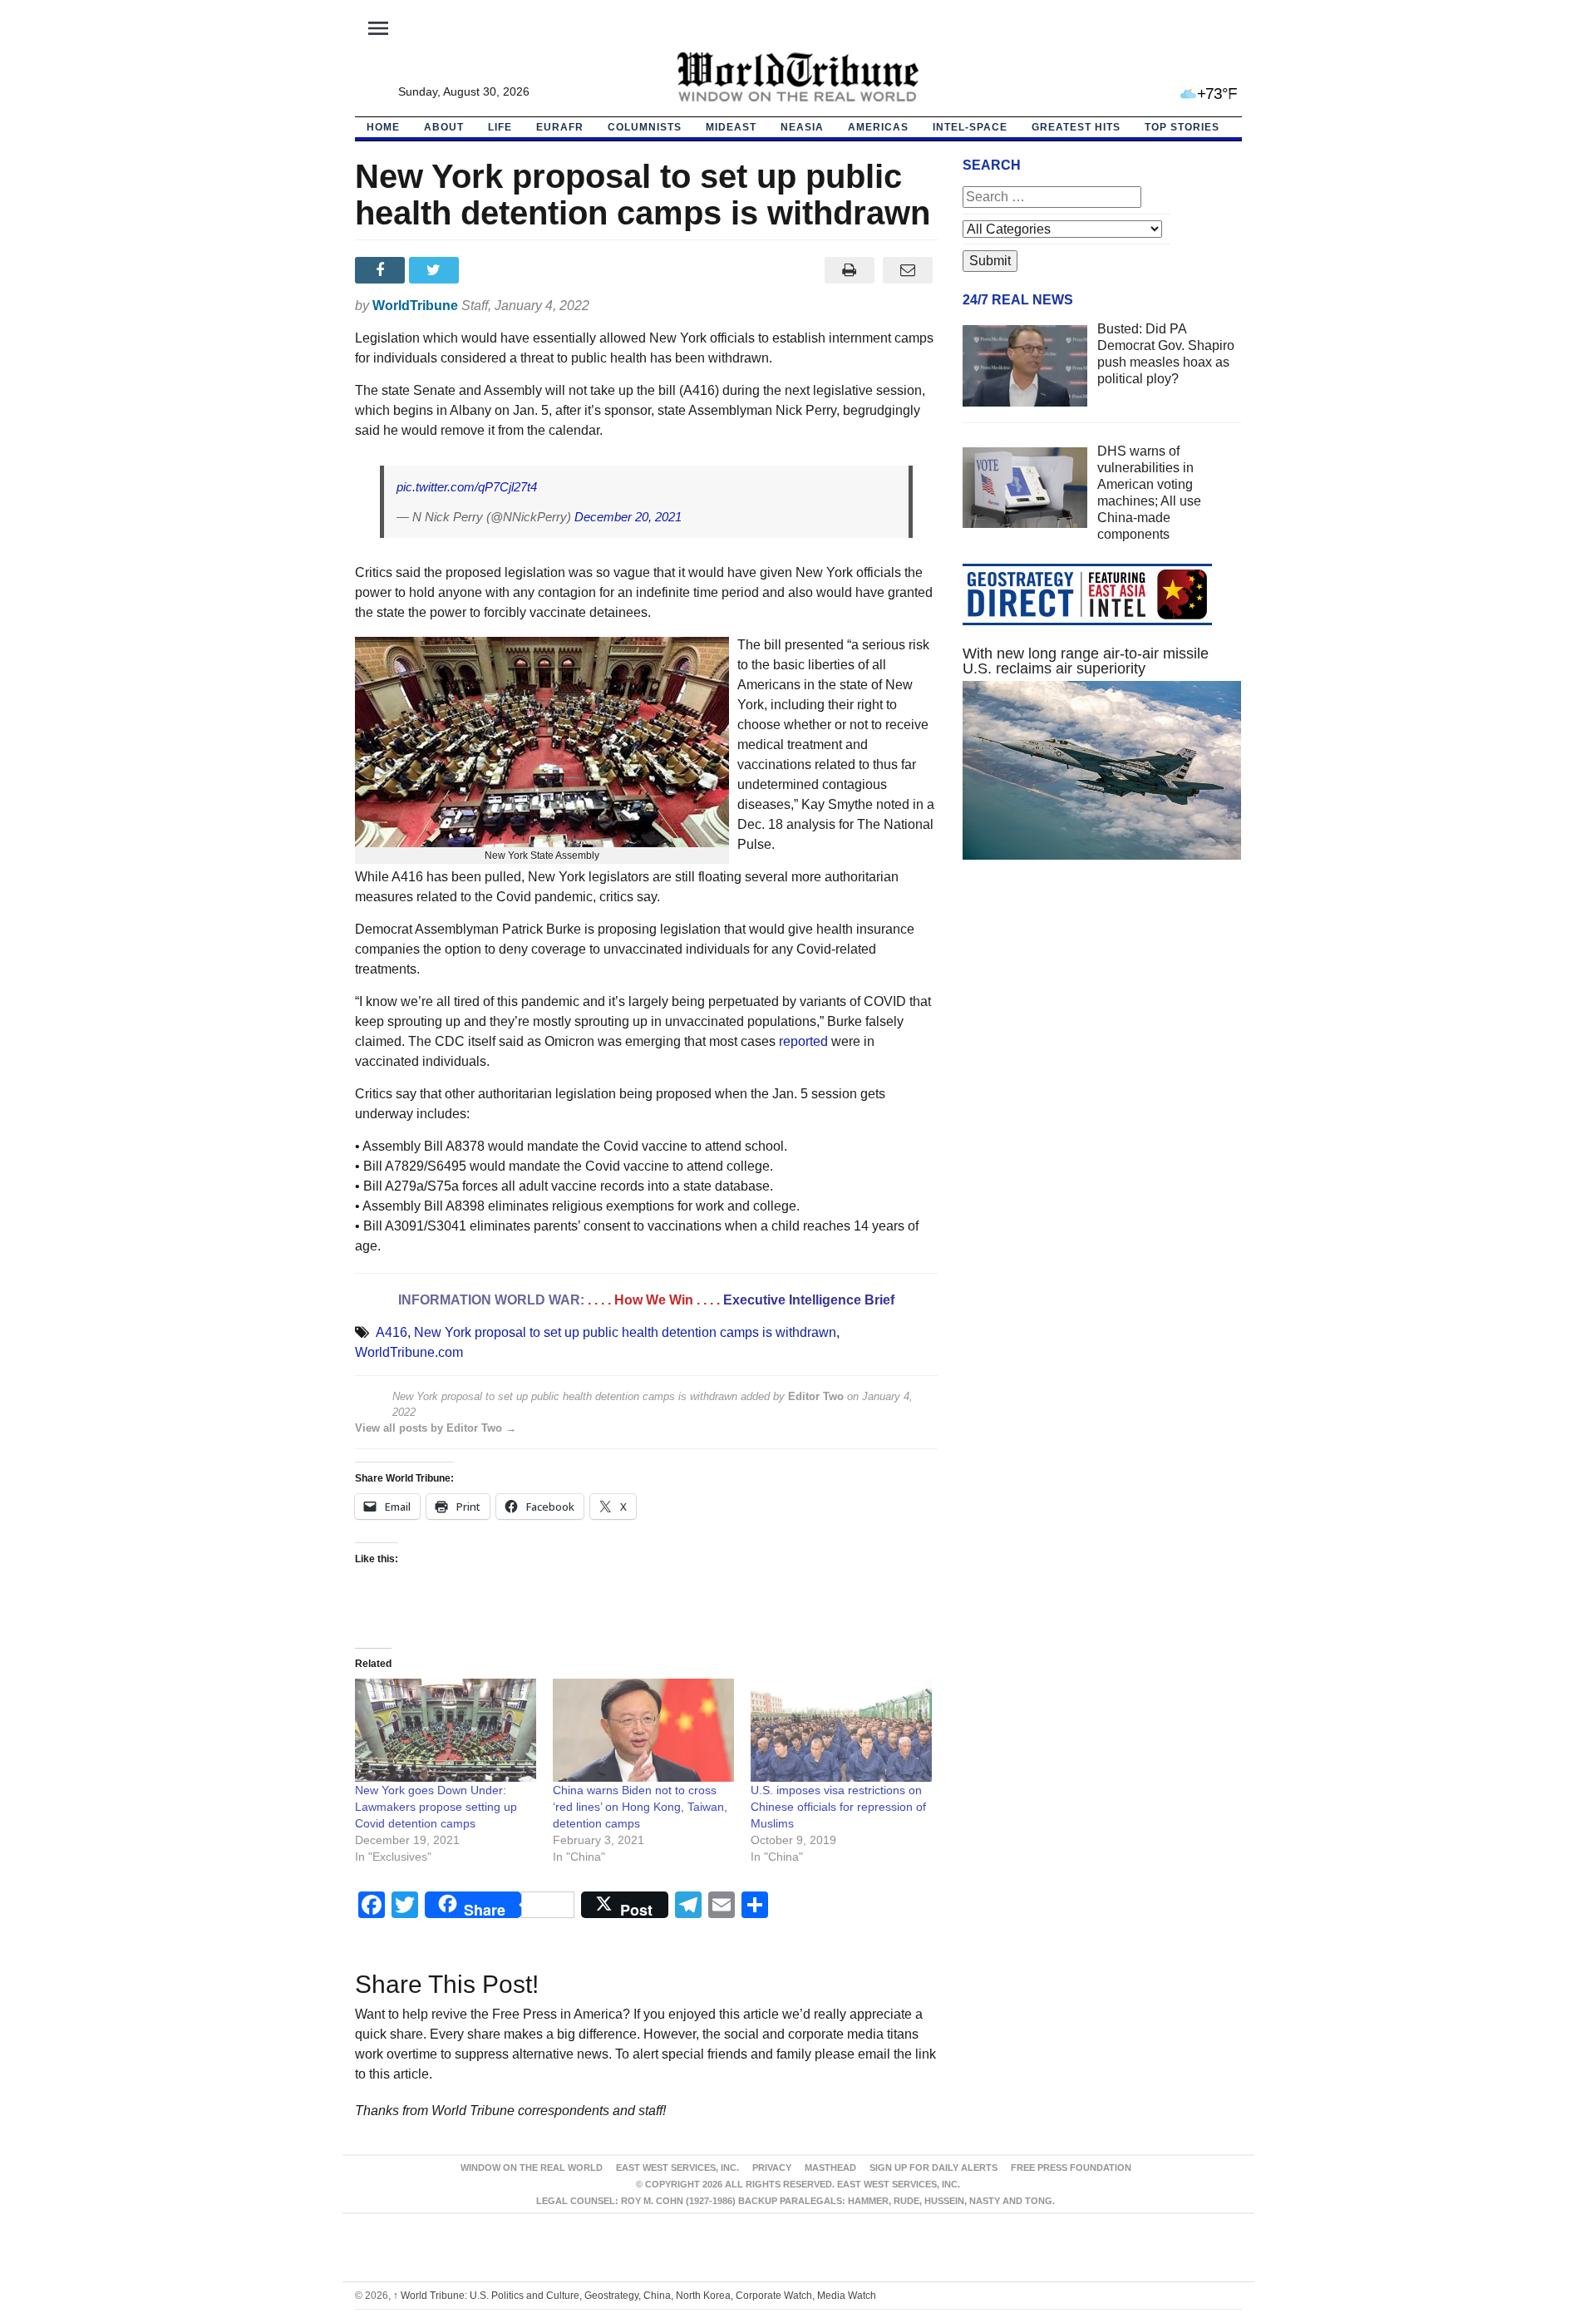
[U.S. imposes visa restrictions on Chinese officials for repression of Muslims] (841, 1731)
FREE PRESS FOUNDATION (1071, 2168)
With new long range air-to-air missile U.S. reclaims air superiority (1086, 661)
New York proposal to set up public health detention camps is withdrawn (625, 1332)
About (444, 127)
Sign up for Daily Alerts (933, 2168)
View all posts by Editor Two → (436, 1428)
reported (803, 1041)
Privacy (772, 2168)
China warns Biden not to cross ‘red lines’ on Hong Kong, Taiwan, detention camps (640, 1807)
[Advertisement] (1102, 1030)
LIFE (500, 127)
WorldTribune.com (409, 1352)
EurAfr (560, 127)
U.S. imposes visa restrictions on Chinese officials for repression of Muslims (838, 1807)
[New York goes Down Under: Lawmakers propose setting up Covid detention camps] (446, 1731)
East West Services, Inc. (677, 2168)
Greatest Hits (1076, 127)
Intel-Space (970, 127)
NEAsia (802, 127)
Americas (878, 127)
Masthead (830, 2168)
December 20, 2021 (628, 517)
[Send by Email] (908, 270)
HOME (383, 127)
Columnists (645, 127)
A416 (392, 1332)
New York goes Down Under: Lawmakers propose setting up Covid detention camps (436, 1807)
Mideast (731, 127)
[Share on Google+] (490, 270)
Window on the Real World (532, 2168)
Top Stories (1182, 127)
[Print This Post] (849, 270)
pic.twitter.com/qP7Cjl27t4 (467, 487)
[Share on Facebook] (382, 270)
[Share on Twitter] (436, 270)
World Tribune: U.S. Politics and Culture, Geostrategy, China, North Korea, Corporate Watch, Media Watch (635, 2296)
